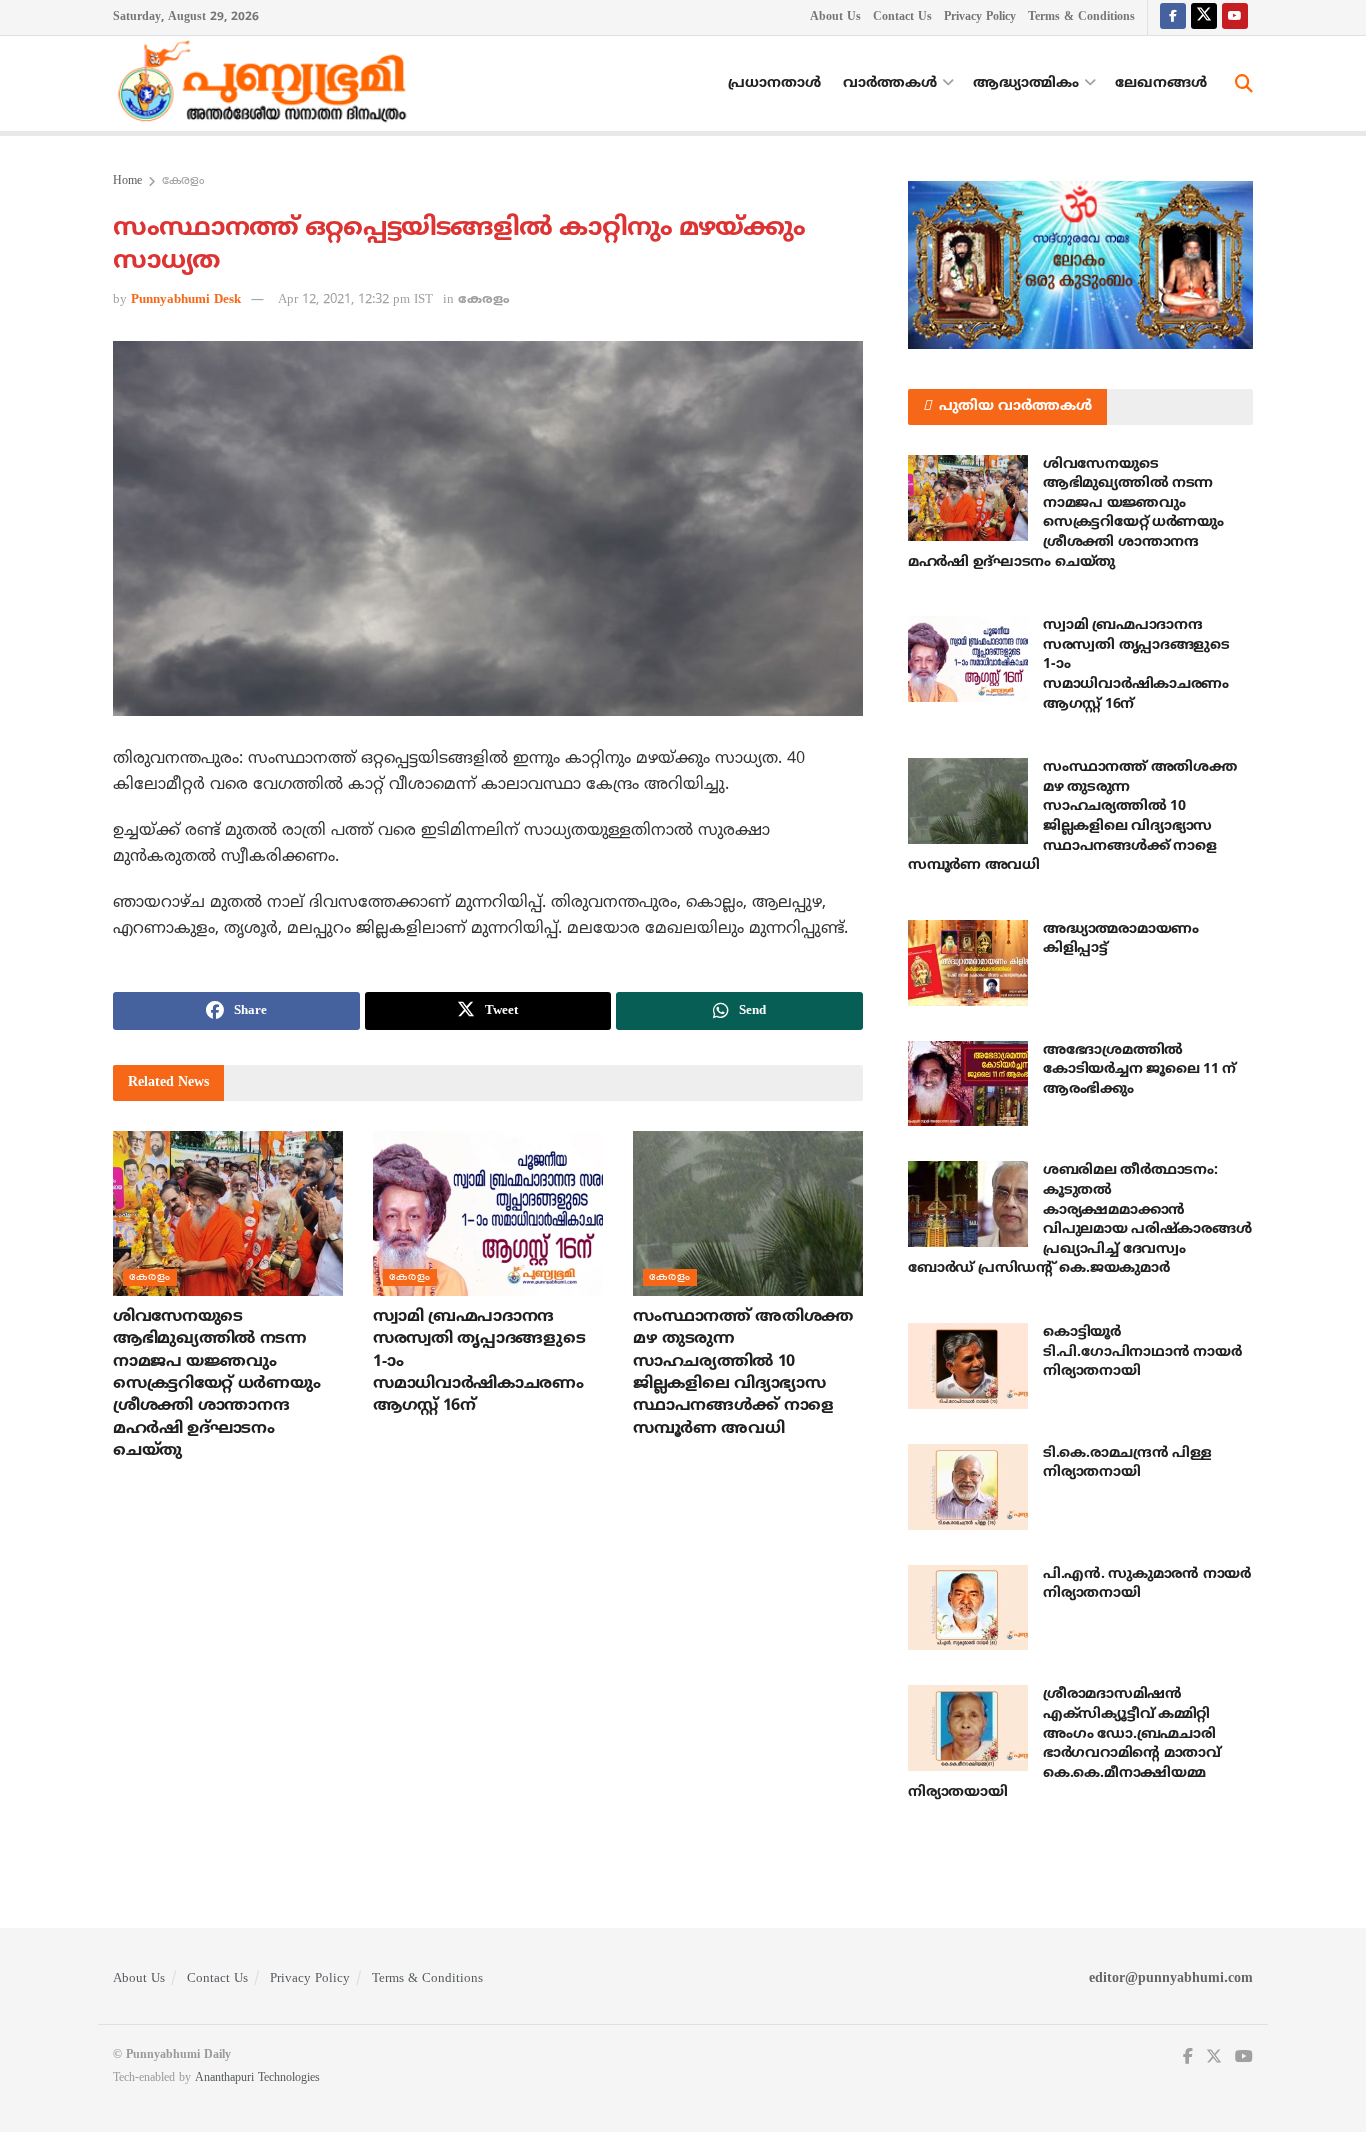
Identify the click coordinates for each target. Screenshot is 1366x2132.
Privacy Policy (980, 17)
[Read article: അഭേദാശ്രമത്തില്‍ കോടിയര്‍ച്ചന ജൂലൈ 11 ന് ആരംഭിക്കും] (968, 1084)
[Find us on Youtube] (1235, 17)
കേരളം (183, 181)
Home (127, 181)
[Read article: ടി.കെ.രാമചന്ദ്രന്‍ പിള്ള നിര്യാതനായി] (968, 1487)
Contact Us (902, 17)
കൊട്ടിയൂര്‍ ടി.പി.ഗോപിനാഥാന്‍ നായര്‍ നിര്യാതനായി (1142, 1352)
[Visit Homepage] (267, 84)
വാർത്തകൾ (890, 83)
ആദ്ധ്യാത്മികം (1026, 83)
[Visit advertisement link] (1080, 265)
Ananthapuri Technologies (257, 2078)
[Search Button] (1244, 84)
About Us (835, 17)
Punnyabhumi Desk (186, 300)
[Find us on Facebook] (1173, 17)
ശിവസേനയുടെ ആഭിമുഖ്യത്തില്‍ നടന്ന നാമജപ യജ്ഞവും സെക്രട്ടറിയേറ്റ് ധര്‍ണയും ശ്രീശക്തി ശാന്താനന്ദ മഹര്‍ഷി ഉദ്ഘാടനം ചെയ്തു (216, 1384)
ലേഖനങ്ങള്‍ (1161, 83)
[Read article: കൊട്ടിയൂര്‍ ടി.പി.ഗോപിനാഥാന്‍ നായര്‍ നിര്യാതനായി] (968, 1366)
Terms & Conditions (1081, 17)
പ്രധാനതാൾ (774, 83)
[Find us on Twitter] (1204, 17)
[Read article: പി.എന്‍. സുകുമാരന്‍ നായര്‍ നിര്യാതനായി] (968, 1608)
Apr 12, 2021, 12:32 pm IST (355, 300)
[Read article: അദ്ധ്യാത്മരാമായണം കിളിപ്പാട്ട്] (968, 963)
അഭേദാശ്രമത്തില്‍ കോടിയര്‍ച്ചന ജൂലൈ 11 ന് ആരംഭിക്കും (1139, 1070)
